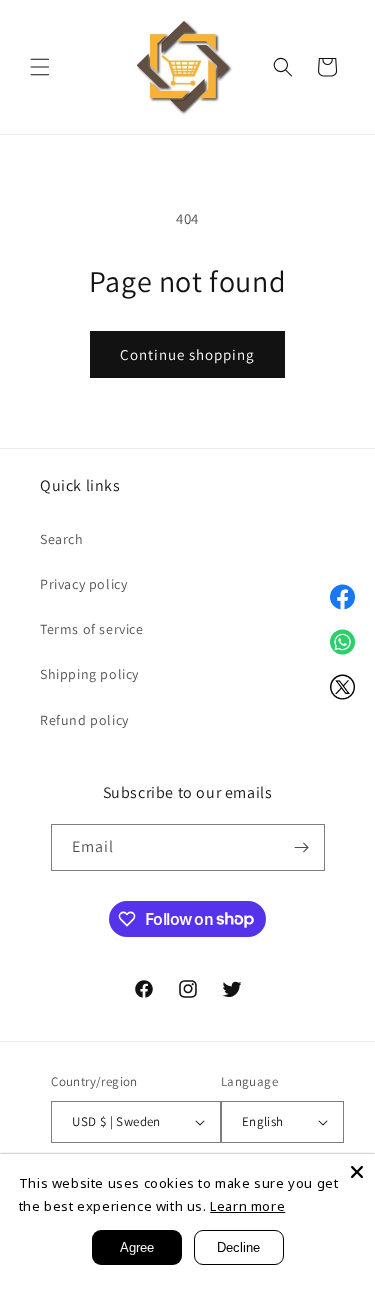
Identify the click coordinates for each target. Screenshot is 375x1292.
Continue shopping (187, 354)
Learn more (247, 1206)
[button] (40, 67)
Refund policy (84, 720)
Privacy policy (83, 584)
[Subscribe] (302, 847)
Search (62, 539)
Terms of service (92, 629)
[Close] (357, 1172)
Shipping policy (89, 674)
